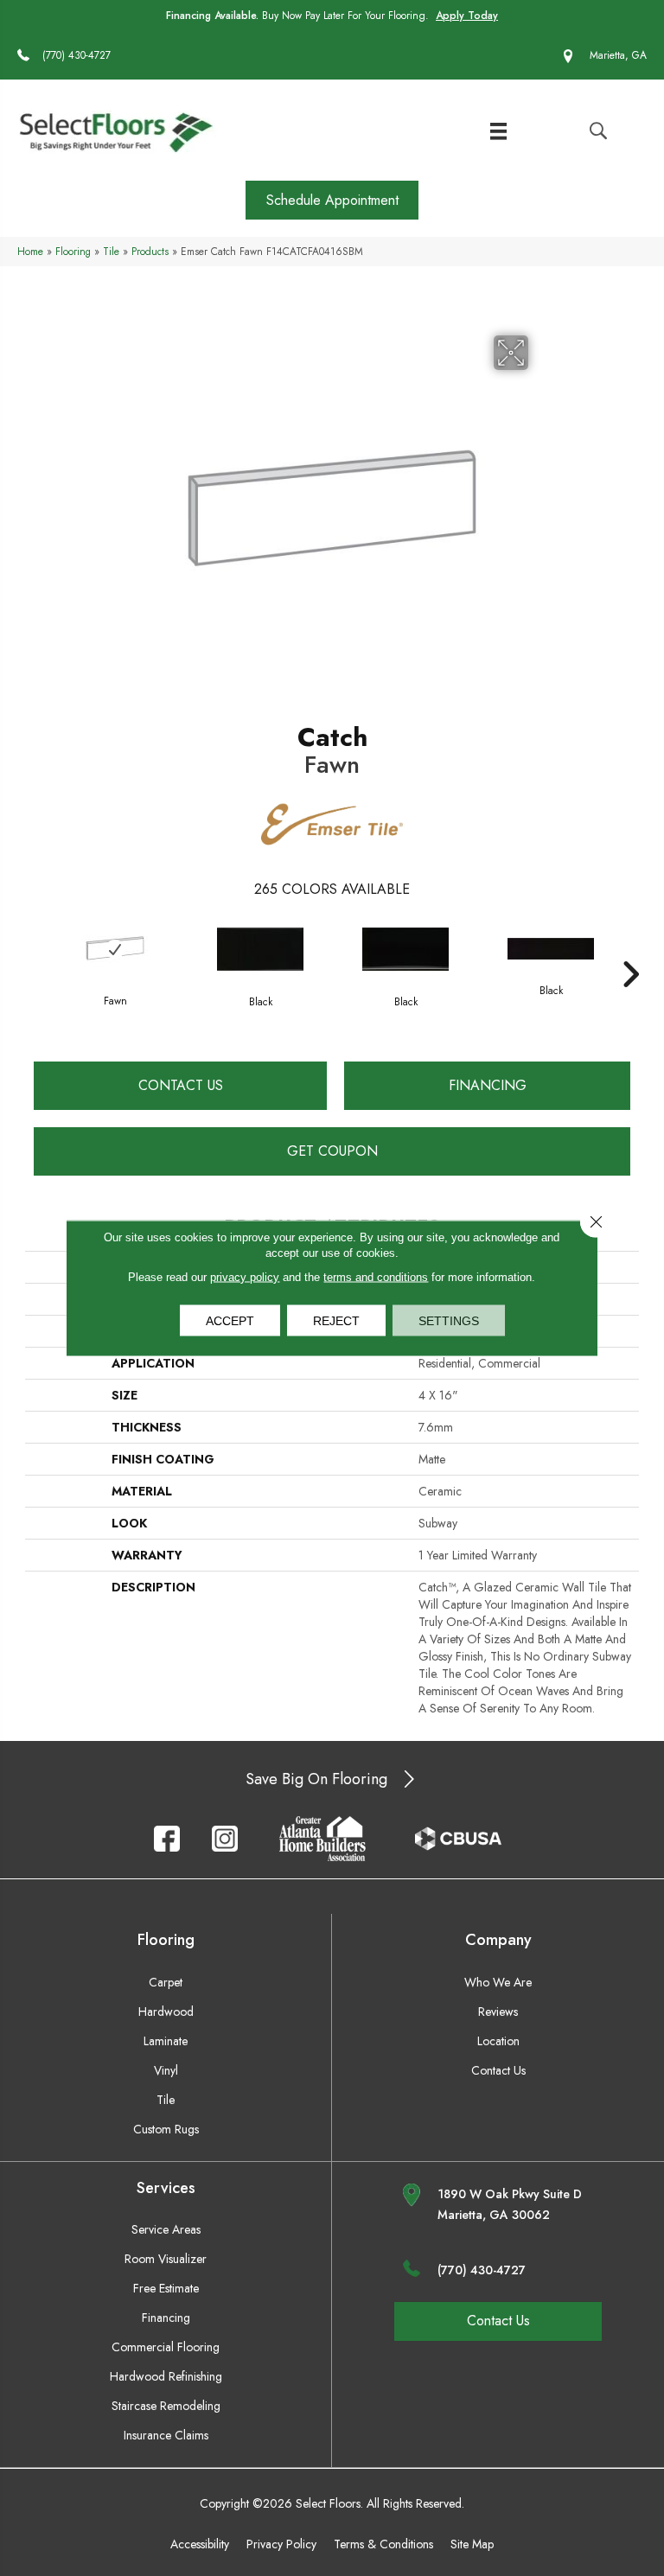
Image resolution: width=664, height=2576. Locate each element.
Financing (488, 1085)
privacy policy (245, 1277)
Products (150, 251)
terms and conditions (376, 1277)
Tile (111, 251)
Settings (449, 1321)
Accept (230, 1321)
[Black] (260, 949)
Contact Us (181, 1085)
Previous (34, 948)
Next (630, 948)
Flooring (73, 251)
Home (30, 251)
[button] (332, 200)
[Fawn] (115, 949)
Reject (336, 1321)
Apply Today (467, 16)
